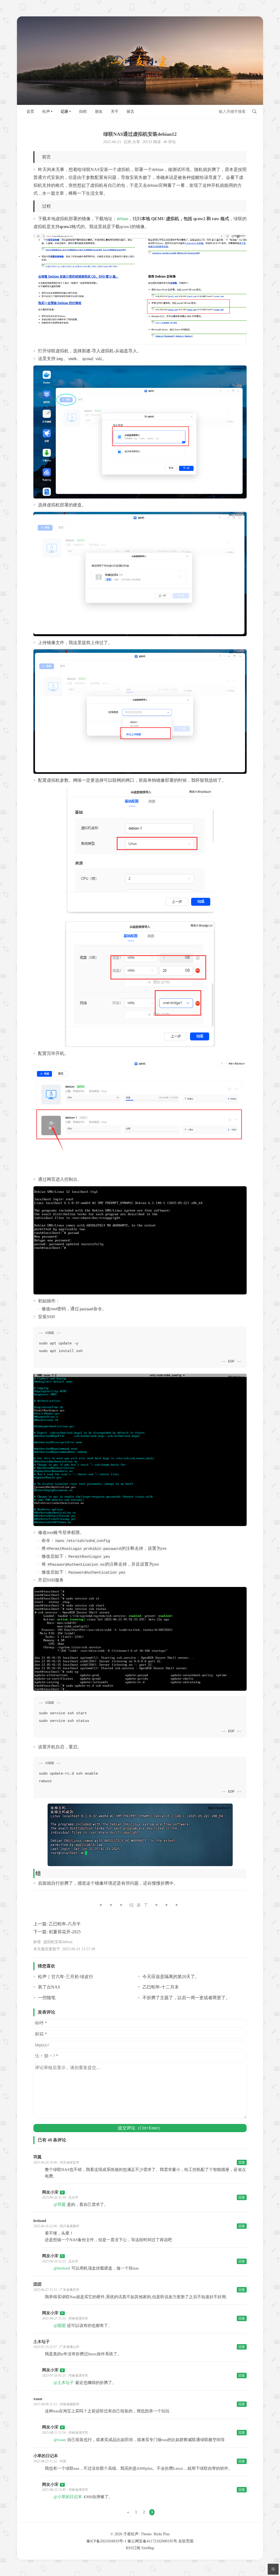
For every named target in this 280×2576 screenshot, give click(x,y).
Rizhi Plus (162, 2534)
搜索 (254, 111)
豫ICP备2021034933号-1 (106, 2541)
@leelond (62, 2268)
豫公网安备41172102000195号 (152, 2541)
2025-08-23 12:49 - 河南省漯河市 (65, 2490)
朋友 (99, 112)
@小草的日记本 (68, 2497)
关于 (115, 112)
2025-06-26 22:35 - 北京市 (60, 2261)
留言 (130, 112)
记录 (65, 112)
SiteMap (148, 2548)
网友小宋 (50, 2192)
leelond (40, 2221)
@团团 (60, 2326)
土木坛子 (42, 2342)
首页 (30, 112)
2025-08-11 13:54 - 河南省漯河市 (65, 2433)
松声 (46, 112)
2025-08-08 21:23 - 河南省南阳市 (56, 2404)
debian (122, 219)
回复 (242, 2162)
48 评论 (170, 142)
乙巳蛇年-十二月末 (161, 1987)
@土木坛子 (64, 2383)
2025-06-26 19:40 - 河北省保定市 (56, 2162)
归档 (83, 112)
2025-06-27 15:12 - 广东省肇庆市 (56, 2290)
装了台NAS (49, 1987)
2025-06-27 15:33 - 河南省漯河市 (65, 2318)
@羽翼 (60, 2205)
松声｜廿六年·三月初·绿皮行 (66, 1977)
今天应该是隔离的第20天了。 (171, 1977)
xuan (38, 2399)
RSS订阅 (133, 2548)
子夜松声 (131, 2534)
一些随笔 (47, 1998)
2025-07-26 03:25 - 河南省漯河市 (65, 2376)
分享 (136, 142)
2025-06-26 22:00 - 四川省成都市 (56, 2226)
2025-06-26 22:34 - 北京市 (60, 2197)
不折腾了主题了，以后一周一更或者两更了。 (186, 1998)
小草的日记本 (46, 2456)
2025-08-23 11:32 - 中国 (50, 2461)
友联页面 (186, 2541)
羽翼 (37, 2157)
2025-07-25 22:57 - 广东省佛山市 (56, 2347)
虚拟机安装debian (58, 1942)
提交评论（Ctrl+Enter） (140, 2128)
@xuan (60, 2440)
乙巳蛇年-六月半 (65, 1924)
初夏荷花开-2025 (65, 1932)
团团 (37, 2284)
